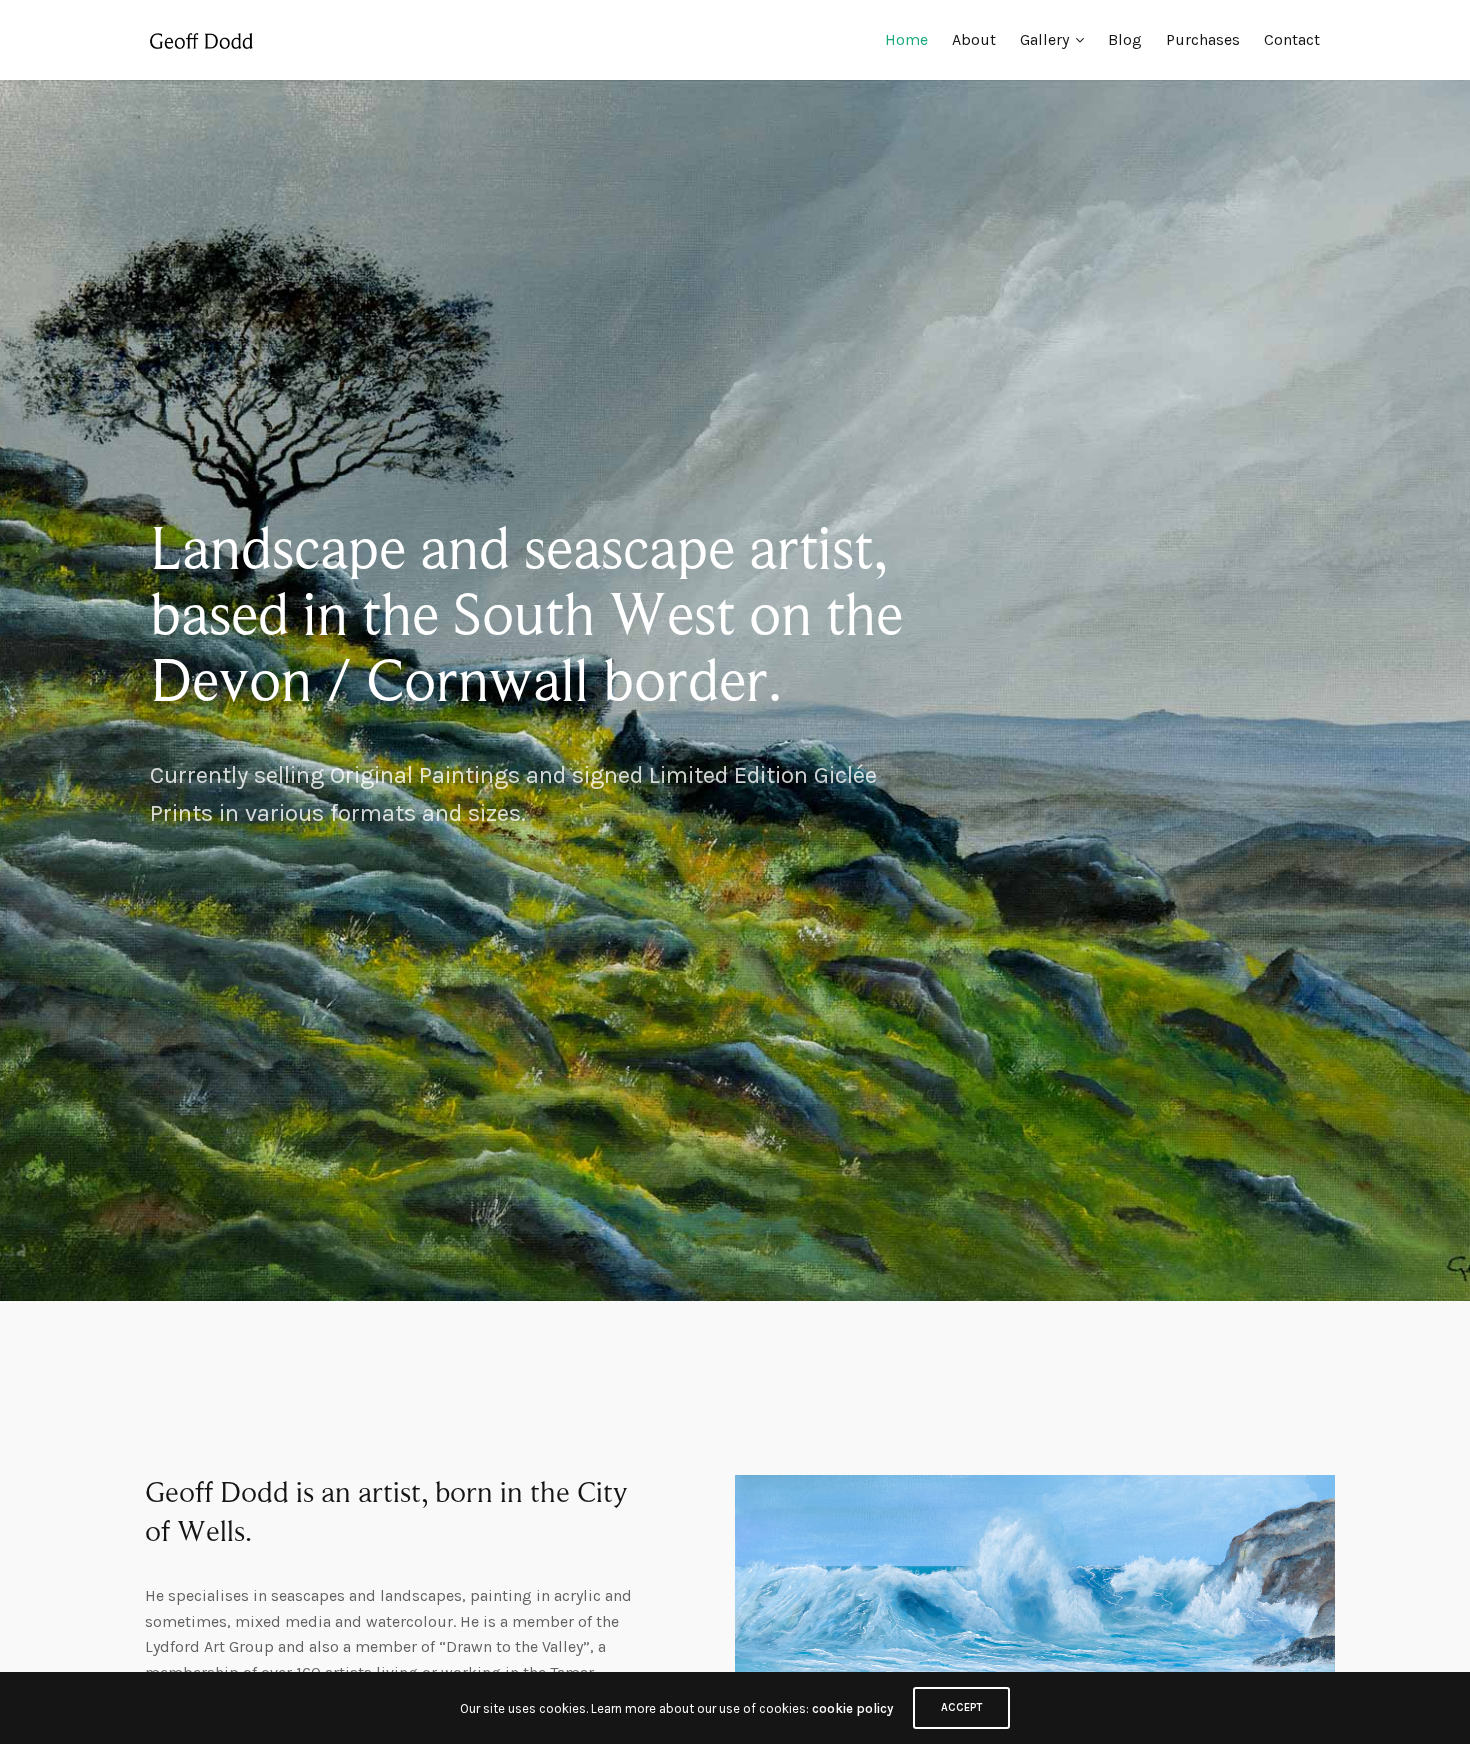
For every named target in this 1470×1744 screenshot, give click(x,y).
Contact (1292, 39)
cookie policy (852, 1708)
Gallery (1044, 39)
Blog (1125, 39)
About (974, 39)
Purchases (1203, 39)
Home (906, 39)
